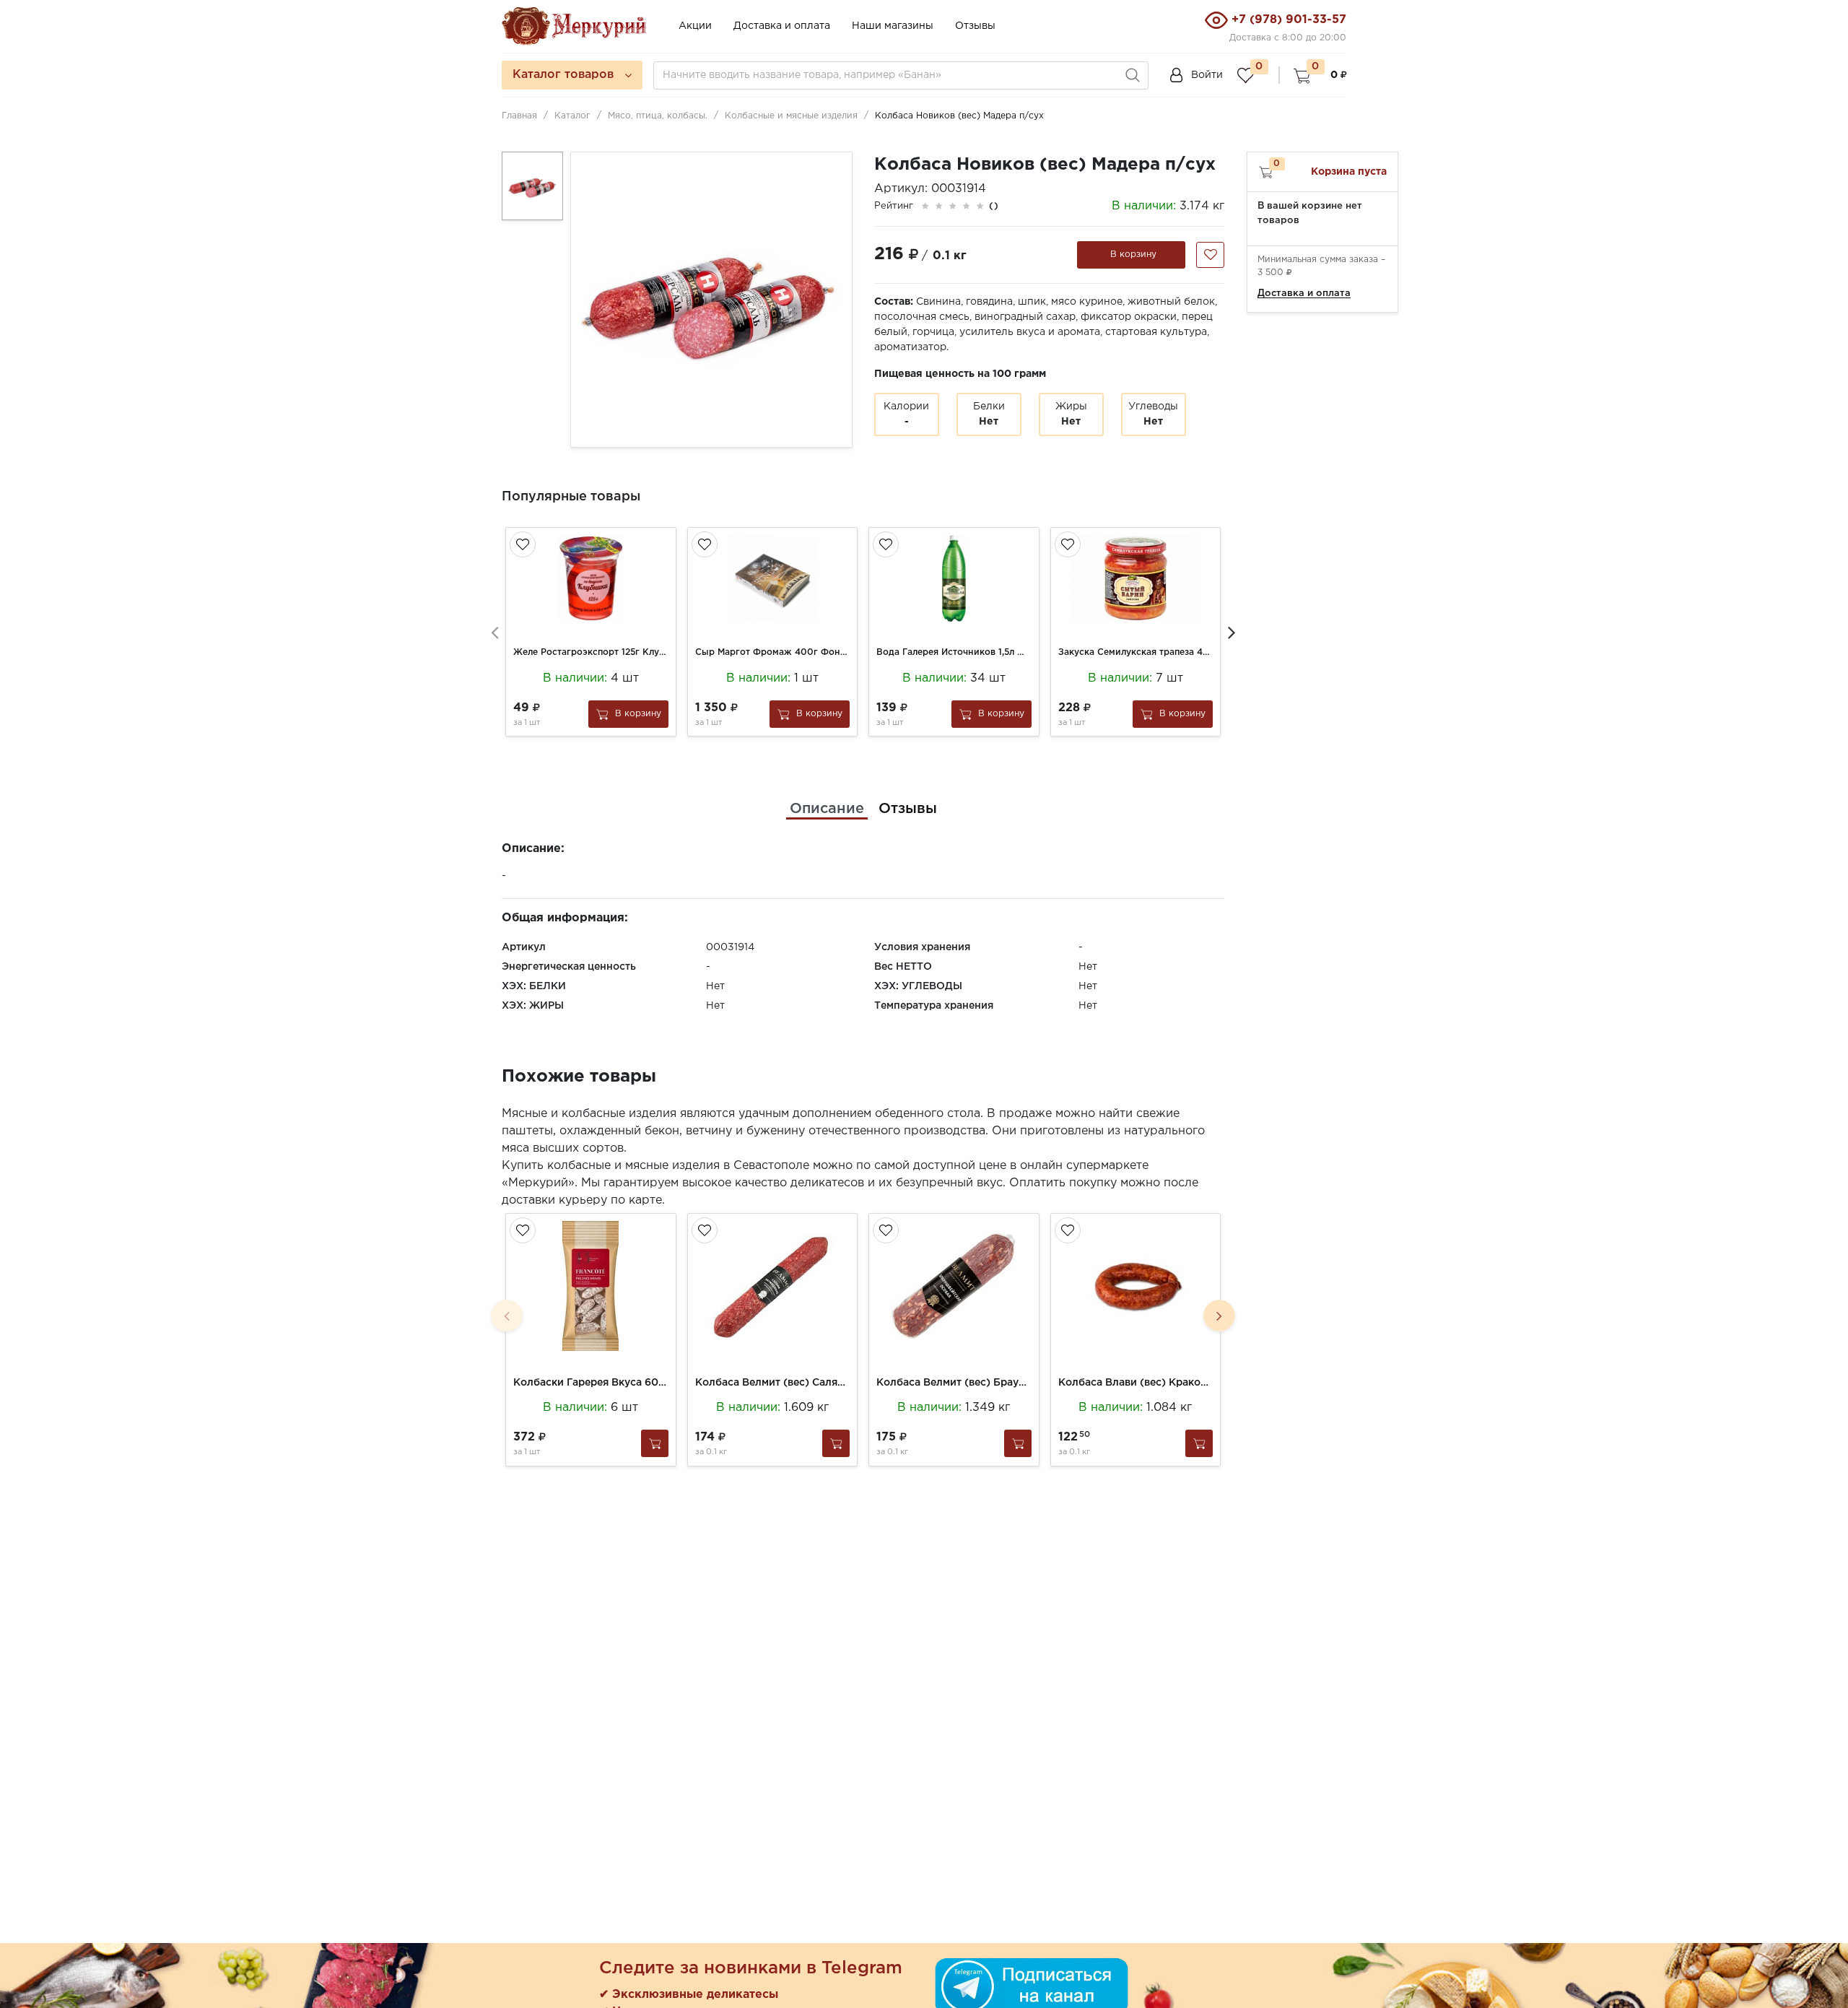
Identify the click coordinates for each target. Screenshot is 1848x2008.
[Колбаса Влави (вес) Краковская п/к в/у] (1136, 1286)
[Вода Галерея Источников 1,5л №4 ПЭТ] (954, 578)
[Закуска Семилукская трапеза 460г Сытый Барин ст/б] (1136, 578)
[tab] (827, 809)
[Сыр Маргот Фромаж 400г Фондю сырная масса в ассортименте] (773, 578)
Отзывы (975, 26)
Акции (695, 26)
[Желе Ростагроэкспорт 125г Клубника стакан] (591, 578)
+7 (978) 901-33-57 (1289, 20)
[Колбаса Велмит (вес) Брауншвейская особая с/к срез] (954, 1286)
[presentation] (494, 632)
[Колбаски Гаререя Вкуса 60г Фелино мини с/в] (591, 1286)
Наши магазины (893, 26)
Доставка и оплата (782, 26)
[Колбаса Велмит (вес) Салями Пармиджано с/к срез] (773, 1286)
